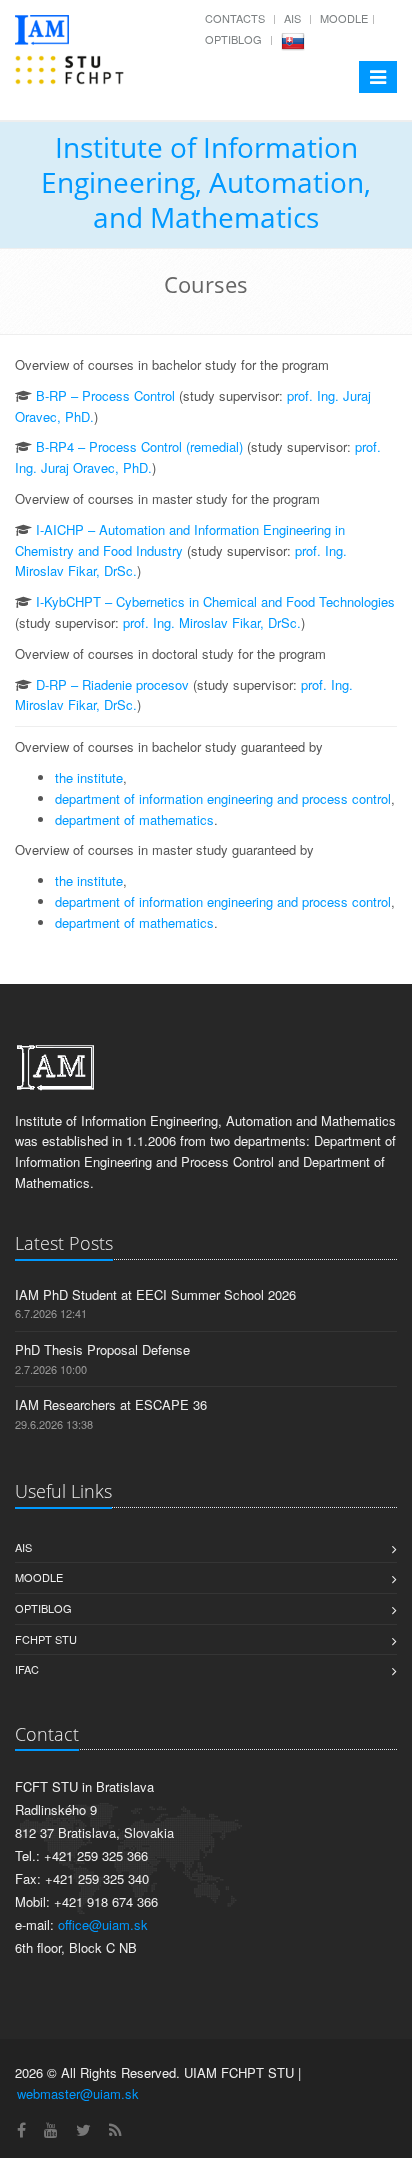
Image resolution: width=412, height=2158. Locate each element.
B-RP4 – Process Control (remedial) (139, 446)
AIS (292, 18)
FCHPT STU (46, 1639)
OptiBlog (233, 39)
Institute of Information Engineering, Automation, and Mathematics (206, 182)
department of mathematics (134, 819)
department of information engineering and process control (223, 798)
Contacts (235, 18)
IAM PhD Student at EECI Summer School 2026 (155, 1294)
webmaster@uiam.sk (78, 2093)
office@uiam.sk (103, 1924)
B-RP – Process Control (105, 395)
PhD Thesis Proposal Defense (102, 1349)
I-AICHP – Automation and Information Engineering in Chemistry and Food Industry (180, 540)
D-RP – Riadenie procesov (112, 684)
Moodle (344, 18)
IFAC (27, 1669)
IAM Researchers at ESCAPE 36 (111, 1404)
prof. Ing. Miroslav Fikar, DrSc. (212, 622)
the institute (89, 777)
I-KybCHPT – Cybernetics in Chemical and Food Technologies (215, 601)
